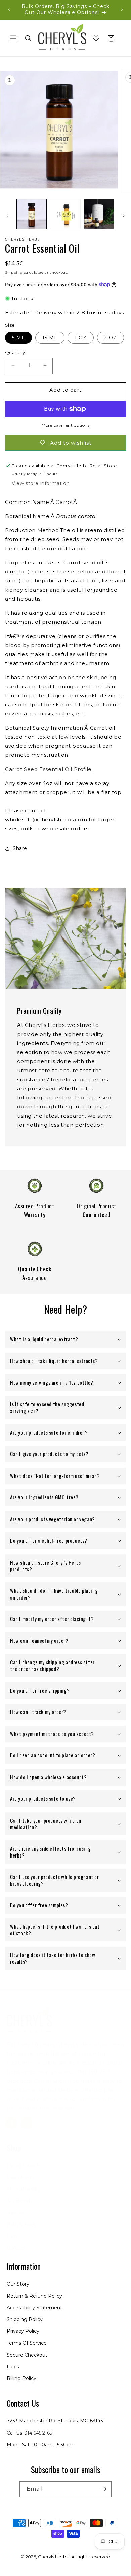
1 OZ (81, 338)
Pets (12, 2236)
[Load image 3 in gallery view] (99, 214)
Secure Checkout (27, 2355)
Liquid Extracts (24, 2166)
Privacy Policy (23, 2331)
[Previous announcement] (9, 9)
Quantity (15, 352)
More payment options (65, 425)
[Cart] (111, 38)
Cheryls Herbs (53, 2557)
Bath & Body (22, 2225)
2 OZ (111, 338)
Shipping (14, 273)
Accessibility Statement (34, 2308)
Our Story (18, 2284)
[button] (13, 38)
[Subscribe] (104, 2489)
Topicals (16, 2213)
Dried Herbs (21, 2177)
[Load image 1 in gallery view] (32, 214)
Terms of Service (27, 2343)
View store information (41, 483)
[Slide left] (7, 216)
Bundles (16, 2248)
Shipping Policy (25, 2319)
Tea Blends (19, 2201)
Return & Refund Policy (34, 2296)
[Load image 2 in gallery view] (65, 214)
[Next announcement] (122, 9)
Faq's (13, 2367)
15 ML (50, 338)
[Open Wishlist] (96, 38)
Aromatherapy (24, 2189)
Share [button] (20, 848)
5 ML (18, 338)
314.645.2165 (38, 2433)
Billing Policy (21, 2378)
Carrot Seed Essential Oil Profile (48, 769)
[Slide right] (124, 216)
